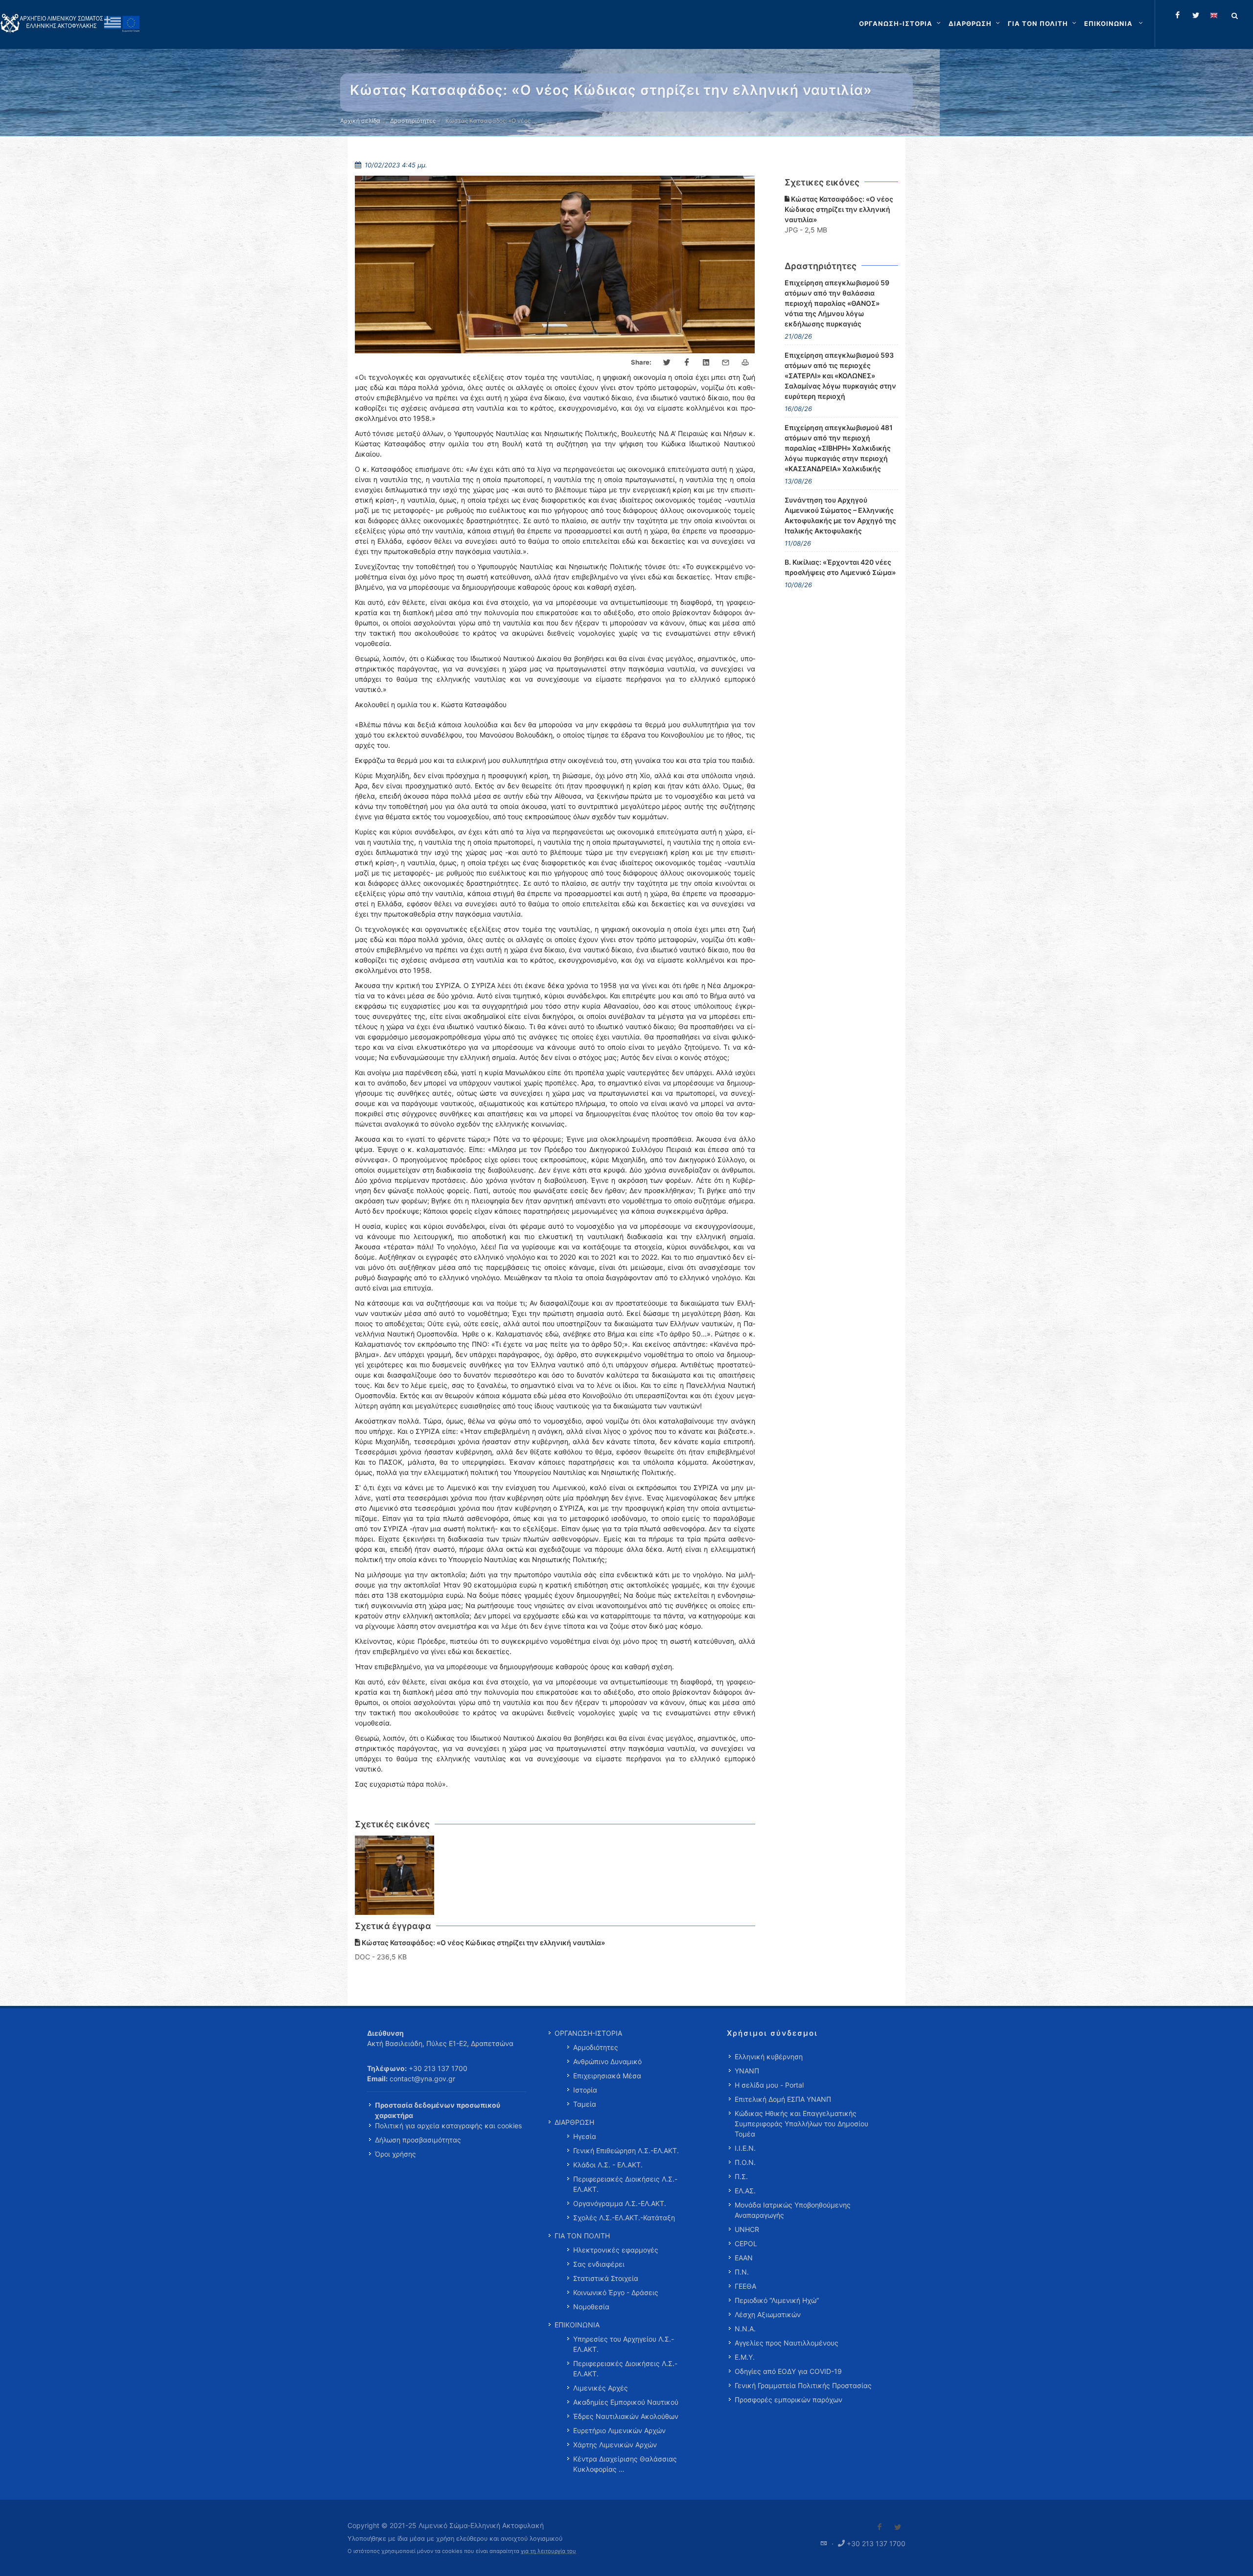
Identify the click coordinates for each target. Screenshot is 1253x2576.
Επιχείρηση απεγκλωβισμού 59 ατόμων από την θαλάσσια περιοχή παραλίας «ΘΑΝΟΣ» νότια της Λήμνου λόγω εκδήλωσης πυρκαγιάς (837, 303)
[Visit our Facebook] (880, 2527)
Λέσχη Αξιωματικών (768, 2314)
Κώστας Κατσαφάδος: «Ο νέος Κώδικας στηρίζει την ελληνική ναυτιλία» (839, 209)
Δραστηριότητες (413, 121)
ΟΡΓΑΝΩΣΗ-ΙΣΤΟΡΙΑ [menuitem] (588, 2033)
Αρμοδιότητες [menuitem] (596, 2047)
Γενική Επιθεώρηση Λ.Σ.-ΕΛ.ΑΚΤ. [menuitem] (626, 2150)
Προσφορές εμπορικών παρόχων (789, 2400)
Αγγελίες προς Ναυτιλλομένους (787, 2343)
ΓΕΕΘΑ (745, 2286)
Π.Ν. (742, 2272)
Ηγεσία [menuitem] (585, 2136)
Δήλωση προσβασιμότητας (418, 2140)
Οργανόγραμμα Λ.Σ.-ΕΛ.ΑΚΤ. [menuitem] (620, 2203)
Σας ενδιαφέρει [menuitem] (599, 2264)
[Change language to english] (1214, 15)
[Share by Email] (726, 363)
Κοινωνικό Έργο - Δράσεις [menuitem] (616, 2292)
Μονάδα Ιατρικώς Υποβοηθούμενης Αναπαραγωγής (793, 2210)
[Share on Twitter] (667, 363)
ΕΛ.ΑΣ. (745, 2191)
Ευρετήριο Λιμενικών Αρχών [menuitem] (619, 2430)
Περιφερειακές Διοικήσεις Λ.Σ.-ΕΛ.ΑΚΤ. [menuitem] (625, 2184)
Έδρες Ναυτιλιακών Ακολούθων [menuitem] (626, 2416)
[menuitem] (1114, 23)
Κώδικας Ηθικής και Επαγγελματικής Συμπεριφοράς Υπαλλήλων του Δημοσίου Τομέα (801, 2124)
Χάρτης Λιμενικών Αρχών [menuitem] (615, 2445)
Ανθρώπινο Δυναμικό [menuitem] (607, 2061)
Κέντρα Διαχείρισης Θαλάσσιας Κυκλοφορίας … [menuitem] (625, 2464)
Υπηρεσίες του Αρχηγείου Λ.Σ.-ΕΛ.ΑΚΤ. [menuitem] (624, 2344)
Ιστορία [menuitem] (585, 2090)
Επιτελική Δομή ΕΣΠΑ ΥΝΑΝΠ (783, 2099)
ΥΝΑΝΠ (747, 2071)
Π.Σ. (741, 2176)
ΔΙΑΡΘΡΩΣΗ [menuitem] (574, 2122)
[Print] (745, 363)
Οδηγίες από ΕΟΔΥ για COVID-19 (788, 2371)
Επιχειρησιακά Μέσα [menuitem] (607, 2076)
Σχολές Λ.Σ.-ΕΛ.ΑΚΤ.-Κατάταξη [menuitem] (624, 2218)
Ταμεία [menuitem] (585, 2104)
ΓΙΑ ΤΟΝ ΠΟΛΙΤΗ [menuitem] (582, 2236)
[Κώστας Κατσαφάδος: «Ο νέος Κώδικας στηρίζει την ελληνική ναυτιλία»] (395, 1875)
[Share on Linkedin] (706, 363)
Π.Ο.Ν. (745, 2162)
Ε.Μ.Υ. (745, 2357)
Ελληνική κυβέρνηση (769, 2057)
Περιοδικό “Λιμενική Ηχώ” (777, 2300)
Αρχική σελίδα (360, 121)
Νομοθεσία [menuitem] (591, 2307)
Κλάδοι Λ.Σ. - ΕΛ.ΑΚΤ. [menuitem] (608, 2165)
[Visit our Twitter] (898, 2527)
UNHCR (747, 2229)
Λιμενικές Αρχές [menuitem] (601, 2388)
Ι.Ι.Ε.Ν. (745, 2148)
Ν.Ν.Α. (745, 2329)
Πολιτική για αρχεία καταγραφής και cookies (448, 2126)
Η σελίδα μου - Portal (769, 2085)
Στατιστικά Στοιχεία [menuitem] (606, 2278)
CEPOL (746, 2243)
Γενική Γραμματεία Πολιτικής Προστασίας (803, 2385)
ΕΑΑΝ (744, 2258)
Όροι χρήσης (395, 2154)
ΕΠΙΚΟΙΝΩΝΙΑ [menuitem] (577, 2325)
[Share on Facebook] (687, 363)
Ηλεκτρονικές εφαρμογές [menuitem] (616, 2250)
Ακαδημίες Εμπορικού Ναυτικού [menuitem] (626, 2402)
